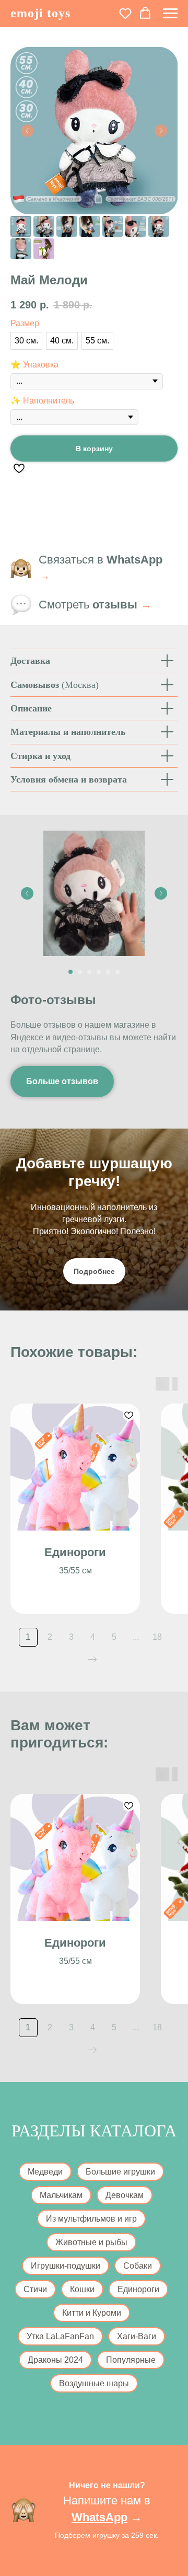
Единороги (138, 2289)
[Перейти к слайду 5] (108, 972)
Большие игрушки (120, 2172)
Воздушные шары (94, 2383)
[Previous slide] (27, 893)
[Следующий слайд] (161, 131)
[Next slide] (161, 893)
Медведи (45, 2172)
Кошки (82, 2289)
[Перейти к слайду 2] (80, 972)
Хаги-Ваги (137, 2336)
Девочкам (125, 2195)
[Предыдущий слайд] (27, 131)
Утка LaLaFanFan (60, 2336)
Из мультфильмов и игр (91, 2219)
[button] (125, 13)
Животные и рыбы (91, 2242)
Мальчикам (61, 2195)
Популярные (131, 2360)
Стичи (35, 2289)
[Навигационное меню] (170, 14)
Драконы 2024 (55, 2360)
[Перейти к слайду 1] (70, 972)
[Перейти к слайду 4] (99, 972)
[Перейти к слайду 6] (118, 972)
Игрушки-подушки (66, 2266)
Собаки (138, 2266)
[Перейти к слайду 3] (89, 972)
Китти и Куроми (92, 2313)
